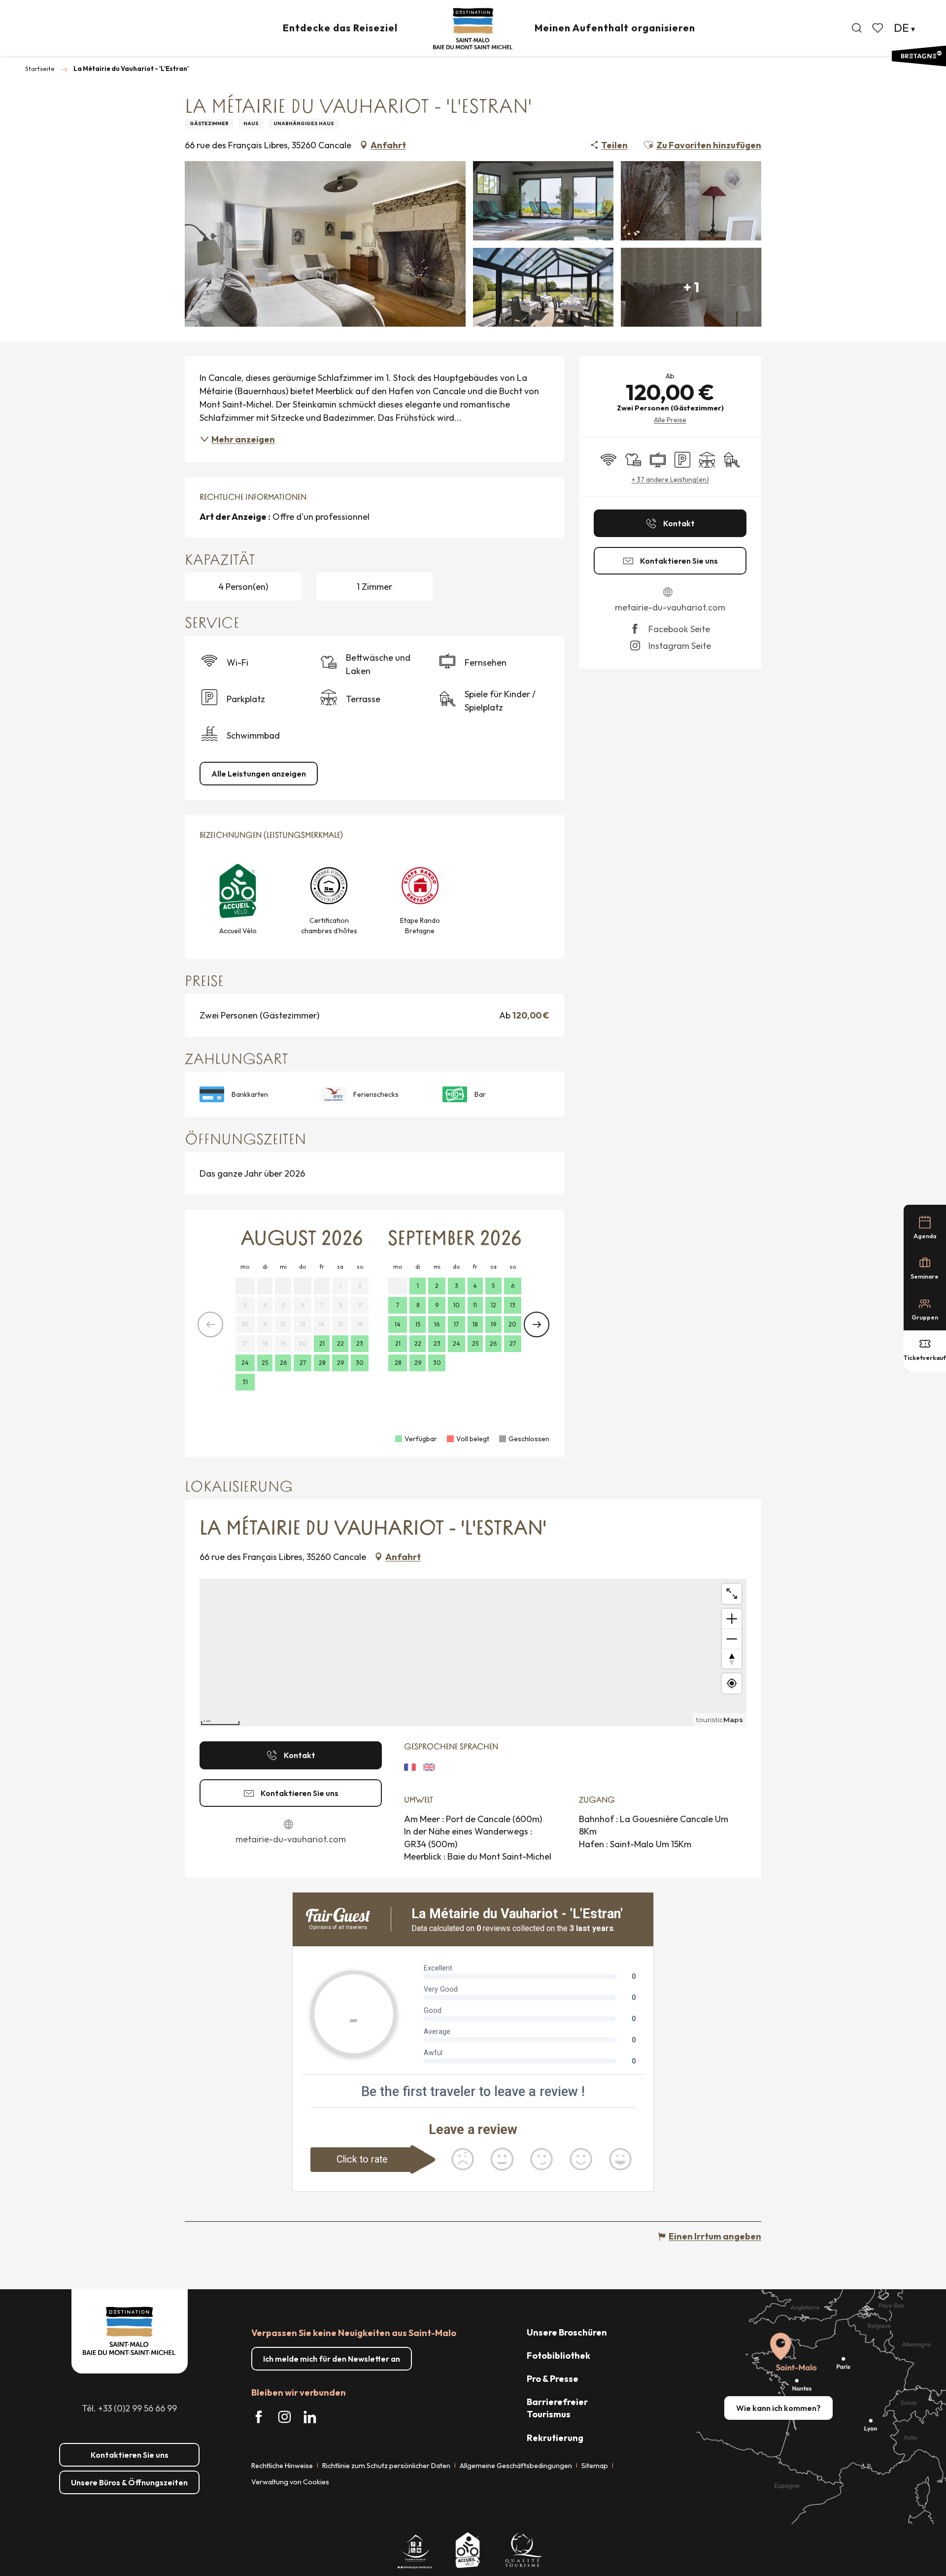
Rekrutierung (555, 2438)
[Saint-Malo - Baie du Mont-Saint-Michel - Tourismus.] (473, 29)
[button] (857, 28)
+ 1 (691, 287)
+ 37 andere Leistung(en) (670, 479)
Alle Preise (670, 420)
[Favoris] (878, 28)
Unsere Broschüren (567, 2332)
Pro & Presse (553, 2379)
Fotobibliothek (558, 2356)
